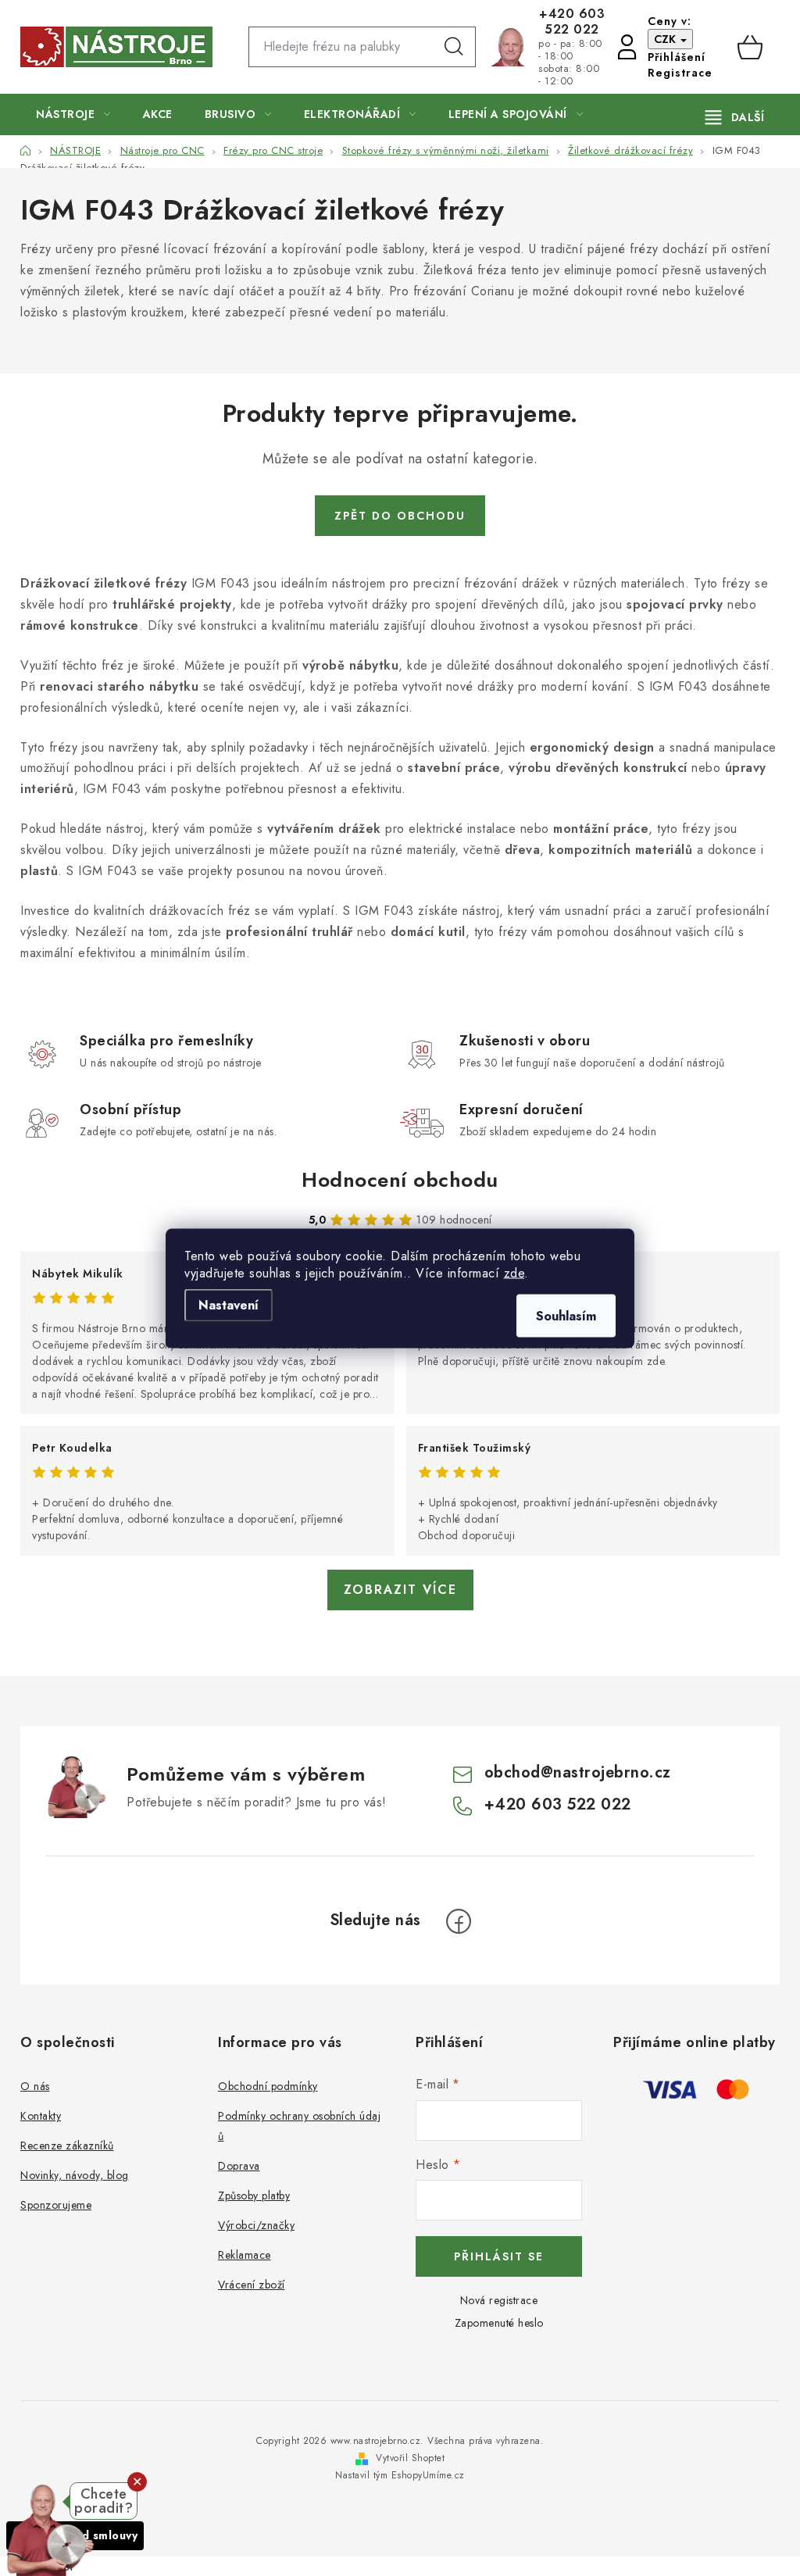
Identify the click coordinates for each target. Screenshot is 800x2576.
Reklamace (245, 2255)
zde (514, 1272)
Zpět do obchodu (400, 516)
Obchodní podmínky (268, 2086)
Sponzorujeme (56, 2205)
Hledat (454, 47)
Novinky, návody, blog (75, 2175)
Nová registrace (499, 2300)
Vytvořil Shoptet (410, 2458)
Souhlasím (566, 1315)
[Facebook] (459, 1921)
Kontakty (41, 2116)
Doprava (239, 2166)
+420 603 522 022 (572, 22)
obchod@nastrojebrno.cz (578, 1772)
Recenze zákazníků (67, 2145)
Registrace (680, 73)
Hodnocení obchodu (400, 1180)
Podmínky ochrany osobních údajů (299, 2126)
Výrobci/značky (256, 2225)
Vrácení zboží (252, 2285)
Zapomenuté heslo (499, 2323)
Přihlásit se (499, 2256)
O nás (35, 2086)
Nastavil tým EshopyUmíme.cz (400, 2475)
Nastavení (229, 1304)
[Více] (735, 117)
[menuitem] (73, 114)
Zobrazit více (400, 1590)
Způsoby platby (254, 2195)
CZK (666, 39)
